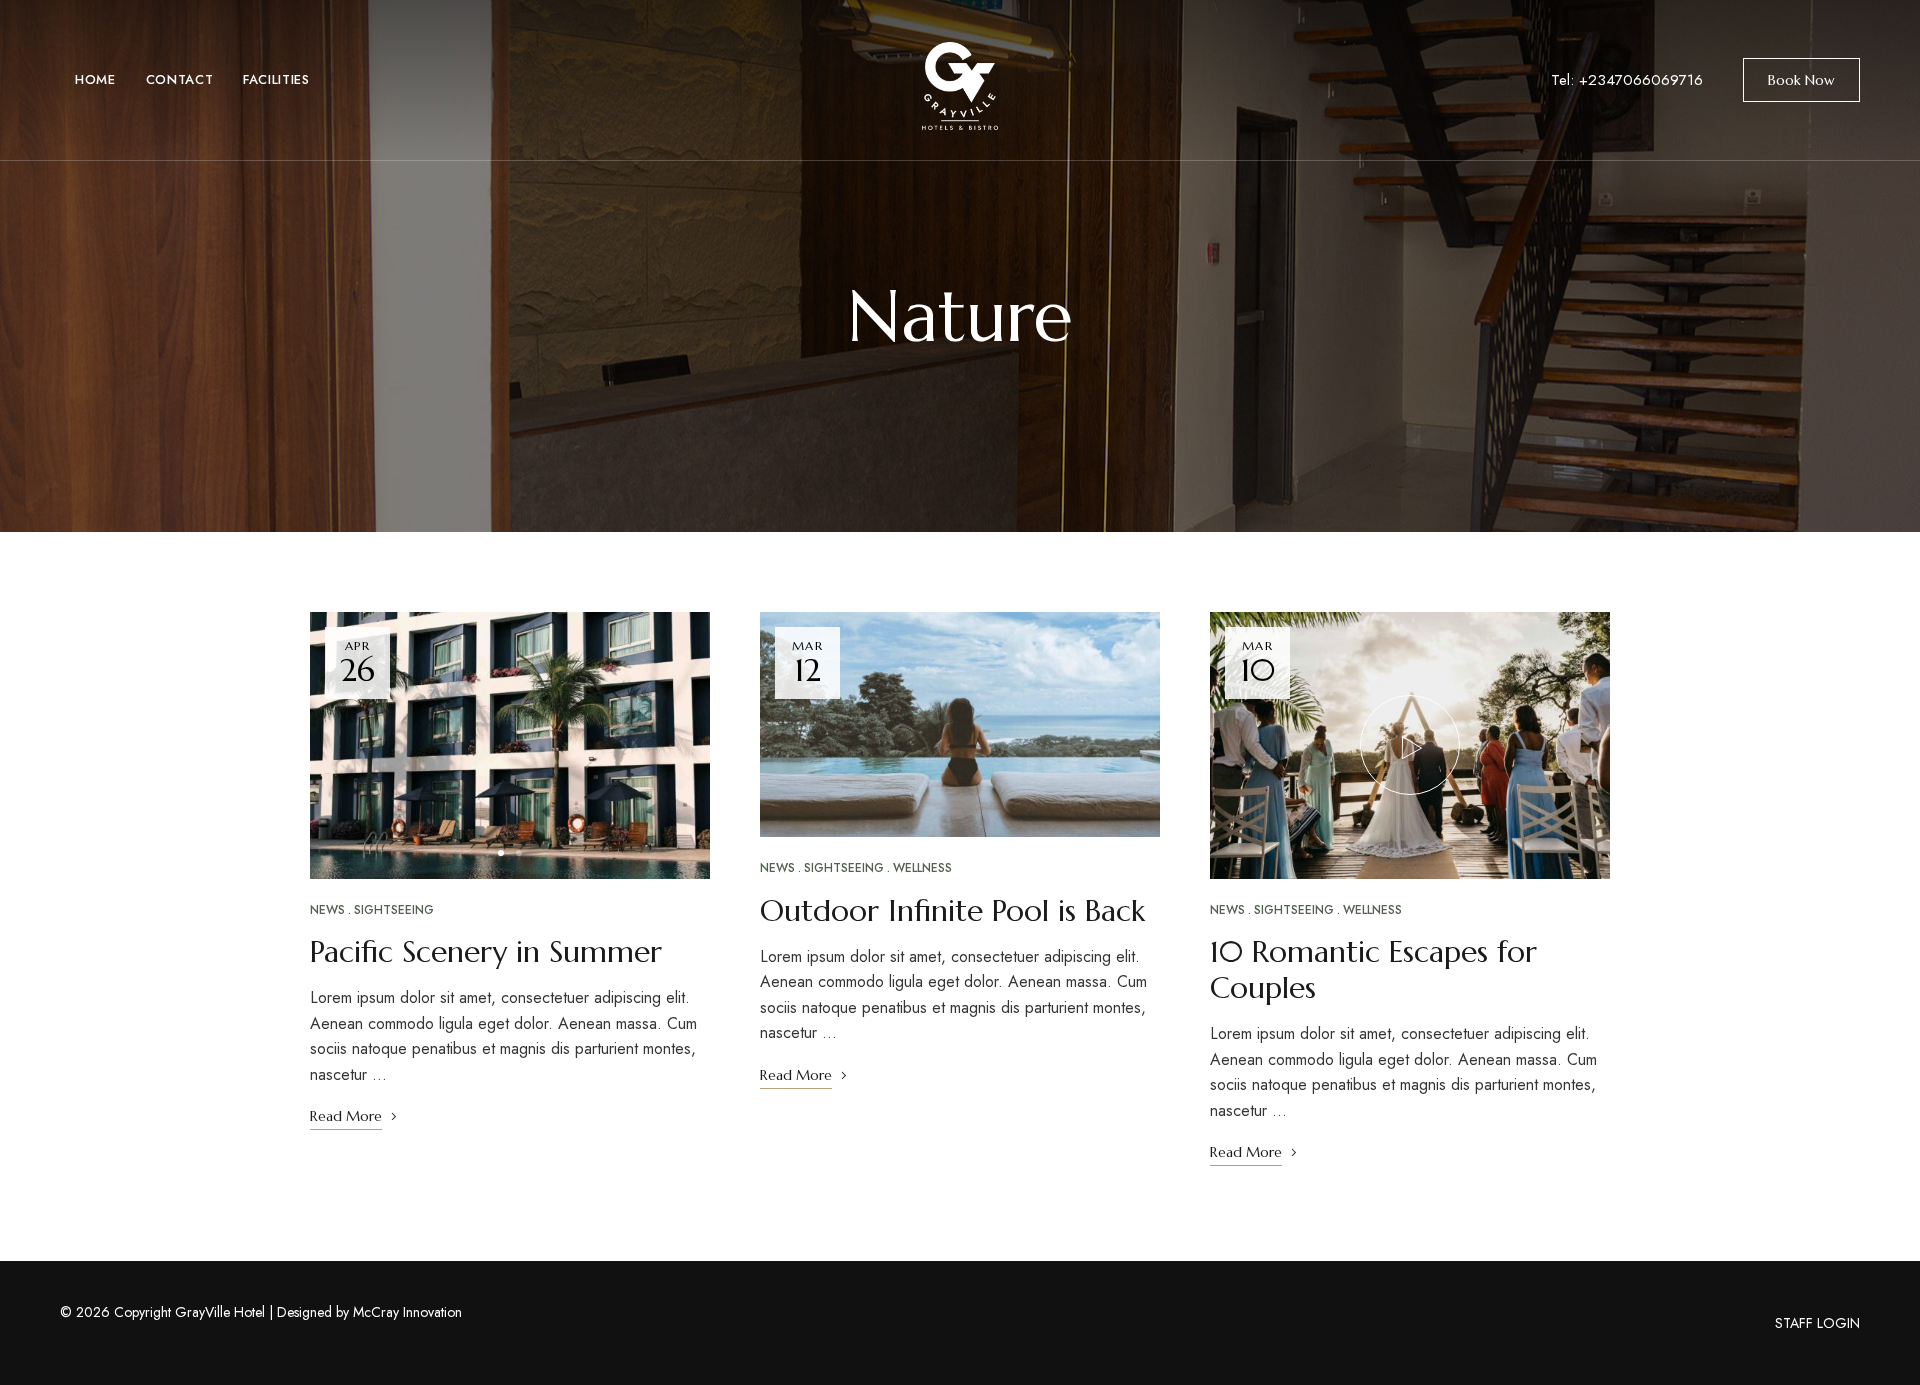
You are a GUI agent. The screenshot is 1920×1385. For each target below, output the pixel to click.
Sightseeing (394, 910)
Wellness (922, 868)
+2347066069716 (1641, 80)
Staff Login (1817, 1323)
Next (677, 745)
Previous (343, 745)
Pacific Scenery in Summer (486, 951)
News (327, 910)
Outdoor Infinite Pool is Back (952, 910)
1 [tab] (501, 853)
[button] (1801, 80)
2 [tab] (519, 853)
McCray (376, 1312)
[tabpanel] (510, 746)
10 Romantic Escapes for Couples (1373, 969)
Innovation (432, 1312)
